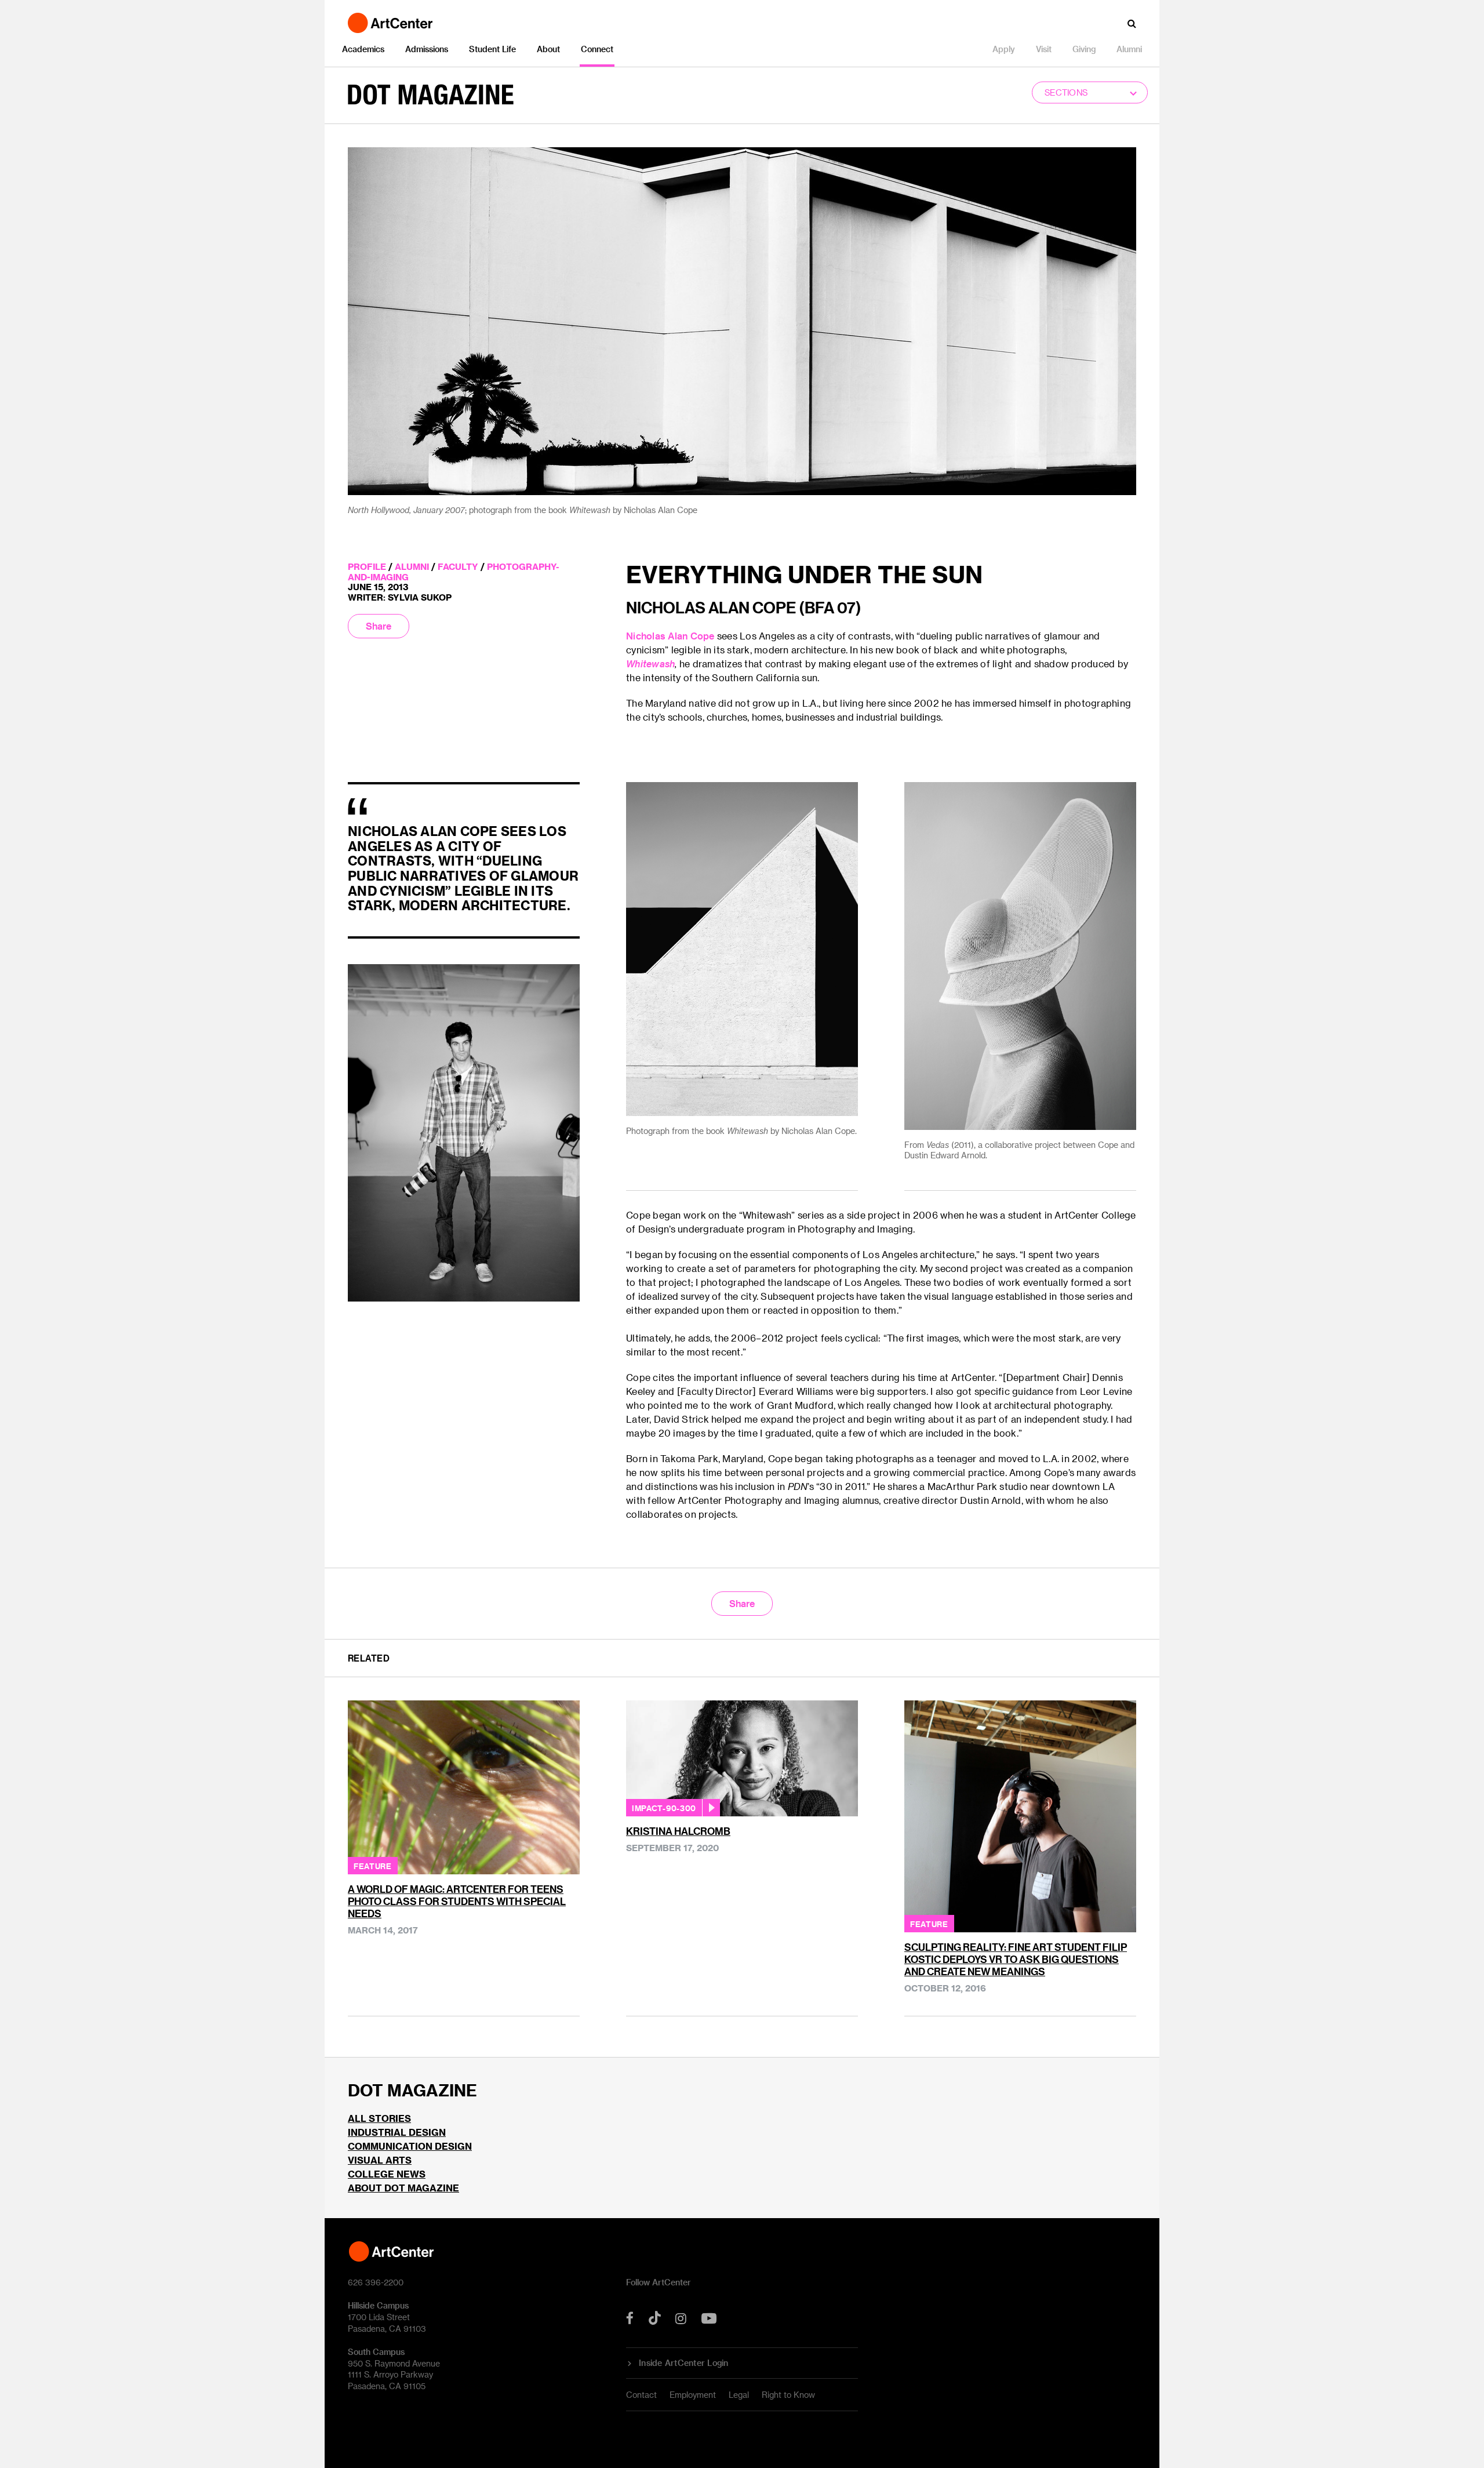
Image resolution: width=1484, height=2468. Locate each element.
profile (367, 566)
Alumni (1129, 49)
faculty (458, 566)
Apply (1004, 49)
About (548, 49)
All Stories (379, 2118)
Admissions (427, 49)
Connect (597, 49)
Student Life (492, 49)
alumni (412, 566)
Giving (1084, 49)
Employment (693, 2395)
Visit (1044, 49)
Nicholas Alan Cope (670, 636)
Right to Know (788, 2395)
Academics (363, 49)
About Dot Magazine (403, 2188)
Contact (641, 2395)
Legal (739, 2395)
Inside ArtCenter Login (684, 2363)
